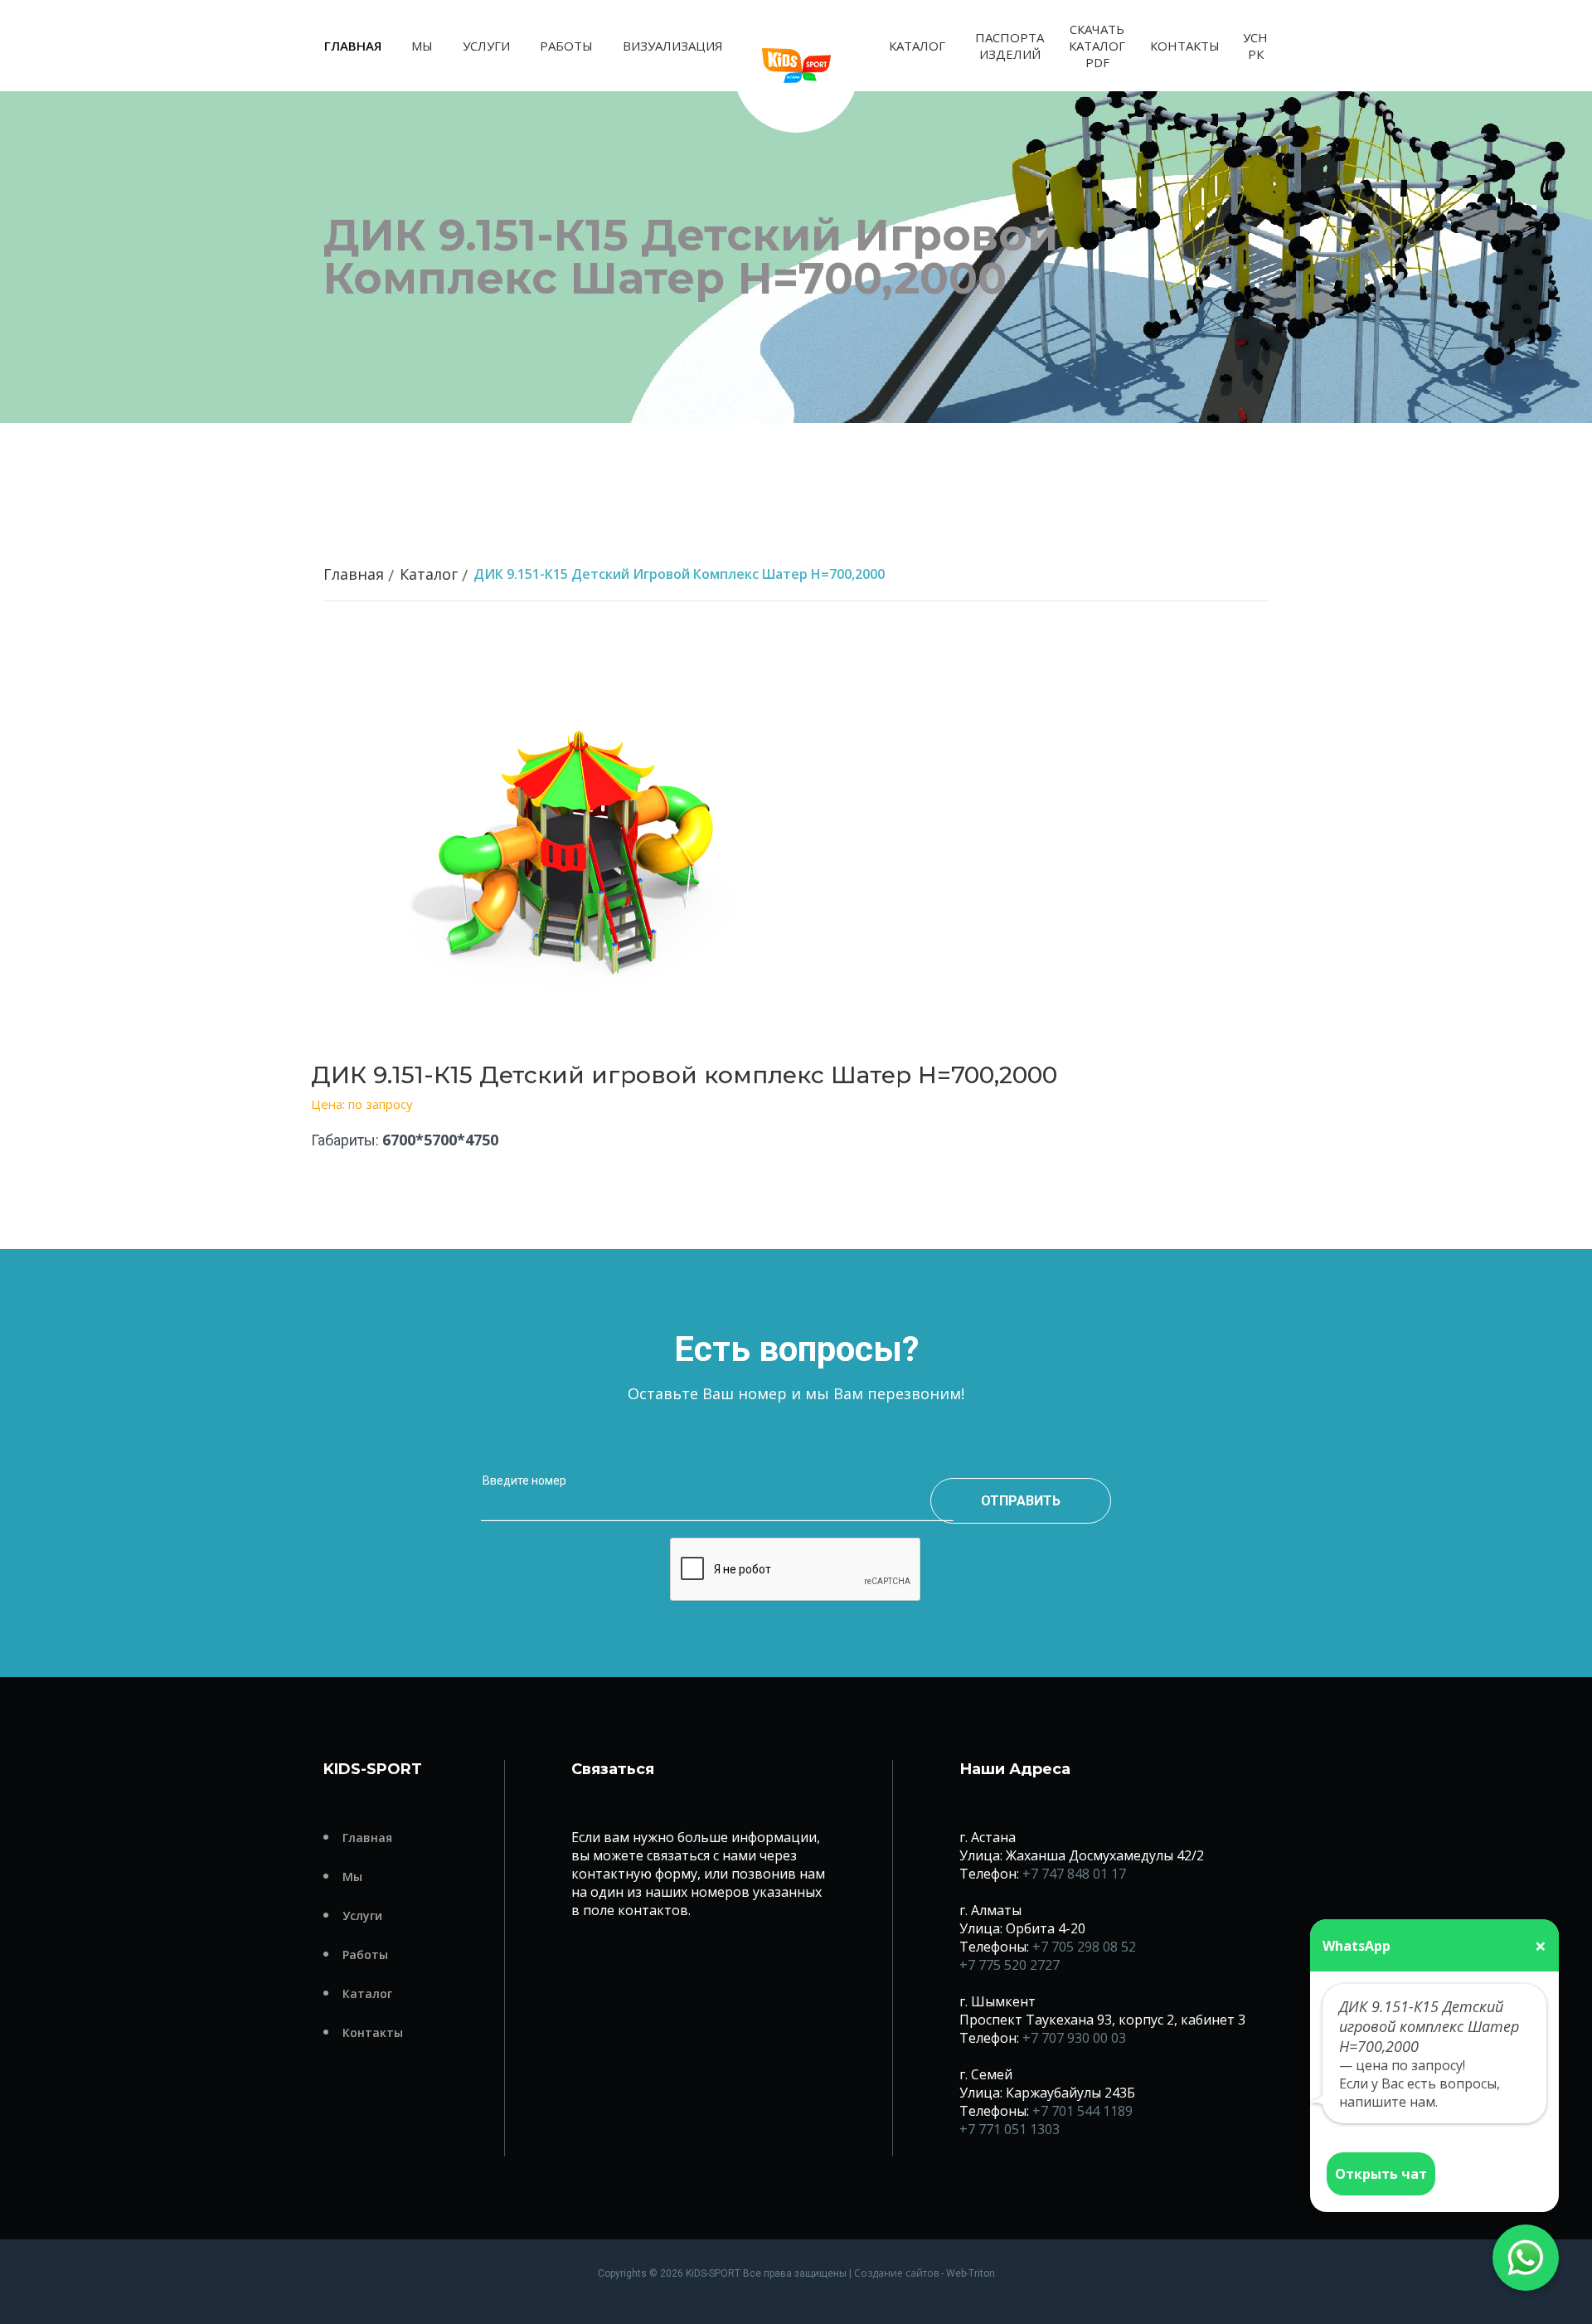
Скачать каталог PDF (1097, 46)
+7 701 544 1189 (1082, 2111)
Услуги (486, 46)
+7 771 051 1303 (1010, 2129)
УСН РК (1255, 46)
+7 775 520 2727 (1010, 1965)
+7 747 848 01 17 (1074, 1874)
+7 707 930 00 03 (1074, 2038)
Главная (353, 46)
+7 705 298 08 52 (1084, 1947)
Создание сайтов (896, 2273)
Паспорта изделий (1010, 46)
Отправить (1021, 1501)
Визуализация (673, 46)
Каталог (917, 46)
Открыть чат (1381, 2174)
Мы (422, 46)
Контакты (1185, 46)
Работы (566, 46)
